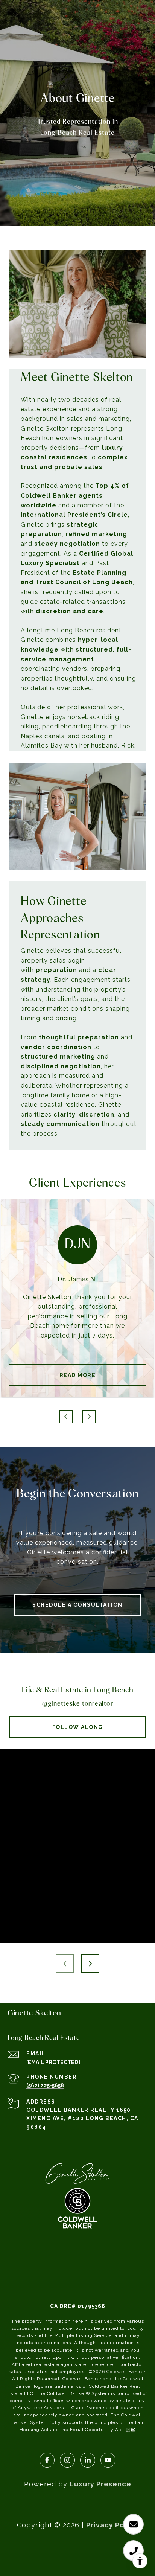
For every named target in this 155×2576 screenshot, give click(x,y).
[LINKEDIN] (88, 2460)
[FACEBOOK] (47, 2460)
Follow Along (78, 1727)
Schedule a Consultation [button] (77, 1605)
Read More (78, 1375)
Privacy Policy (112, 2525)
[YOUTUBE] (108, 2460)
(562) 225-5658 (45, 2085)
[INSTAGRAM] (67, 2460)
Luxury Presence (100, 2484)
